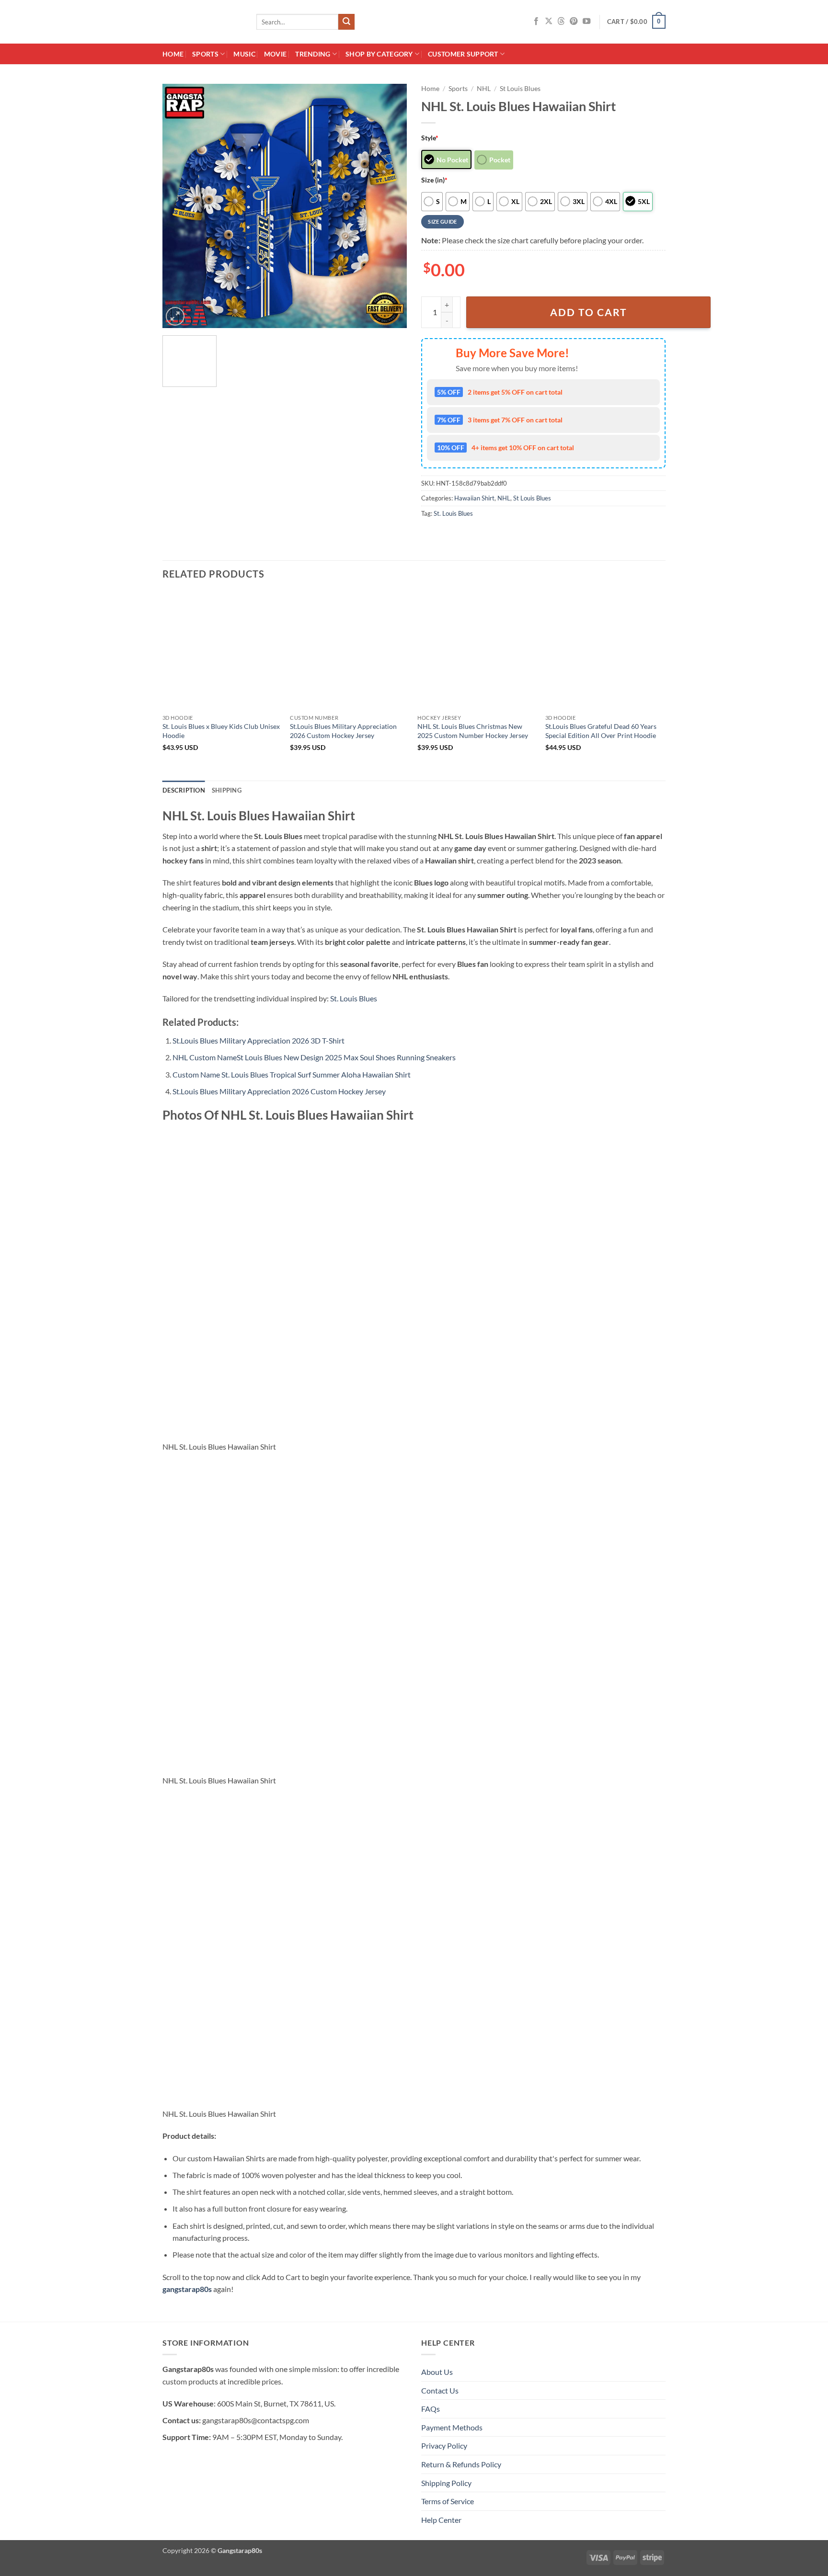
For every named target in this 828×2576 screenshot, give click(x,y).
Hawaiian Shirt (474, 498)
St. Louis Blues (453, 513)
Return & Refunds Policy (461, 2464)
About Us (437, 2372)
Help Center (441, 2520)
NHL (484, 89)
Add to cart (589, 312)
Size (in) (434, 180)
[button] (636, 22)
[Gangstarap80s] (202, 22)
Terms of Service (448, 2501)
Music (244, 54)
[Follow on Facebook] (536, 22)
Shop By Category (379, 54)
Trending (313, 54)
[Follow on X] (549, 22)
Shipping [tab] (227, 790)
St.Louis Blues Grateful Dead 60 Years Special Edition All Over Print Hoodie (601, 731)
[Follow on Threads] (561, 22)
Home (173, 54)
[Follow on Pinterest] (574, 22)
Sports (205, 54)
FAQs (431, 2409)
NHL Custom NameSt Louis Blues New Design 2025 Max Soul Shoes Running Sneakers (314, 1057)
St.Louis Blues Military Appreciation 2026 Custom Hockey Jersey (343, 731)
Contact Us (440, 2390)
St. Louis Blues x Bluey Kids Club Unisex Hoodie (221, 731)
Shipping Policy (446, 2483)
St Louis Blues (520, 89)
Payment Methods (452, 2427)
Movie (275, 54)
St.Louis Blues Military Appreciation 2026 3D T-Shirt (259, 1040)
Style (430, 138)
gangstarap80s (187, 2289)
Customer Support (463, 54)
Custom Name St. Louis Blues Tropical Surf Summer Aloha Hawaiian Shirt (292, 1074)
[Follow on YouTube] (586, 22)
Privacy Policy (444, 2445)
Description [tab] (184, 790)
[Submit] (346, 22)
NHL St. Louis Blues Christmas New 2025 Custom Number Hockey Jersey (473, 731)
